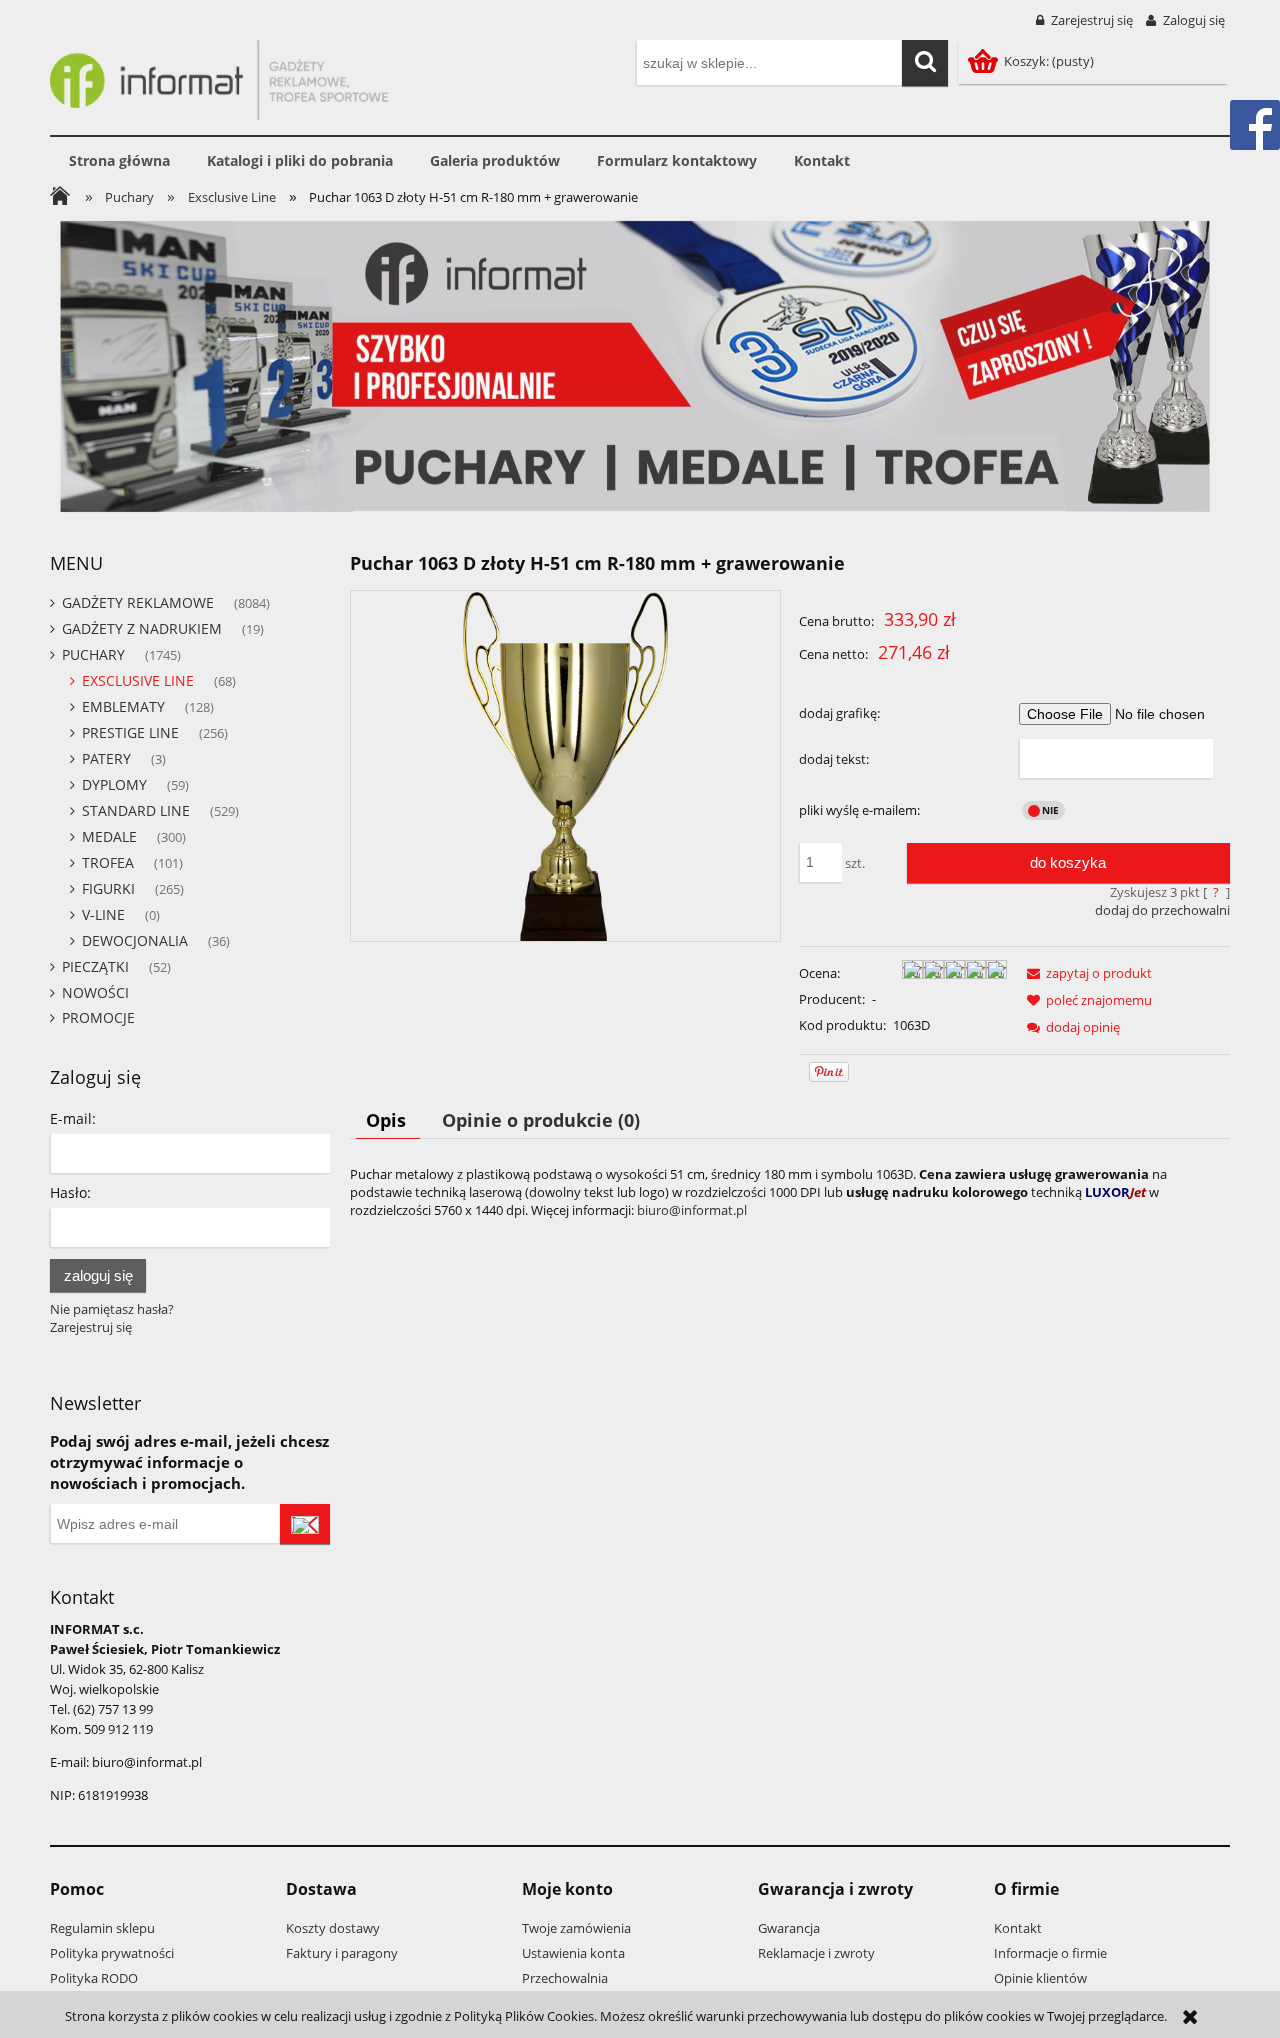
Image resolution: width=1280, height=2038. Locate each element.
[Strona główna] (219, 77)
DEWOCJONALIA (135, 940)
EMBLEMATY (123, 706)
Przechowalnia (565, 1978)
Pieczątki (95, 966)
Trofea (108, 862)
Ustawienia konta (573, 1953)
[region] (640, 366)
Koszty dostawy (333, 1928)
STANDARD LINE (136, 810)
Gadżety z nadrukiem (142, 628)
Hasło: (70, 1192)
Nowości (95, 992)
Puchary (93, 654)
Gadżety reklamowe (138, 602)
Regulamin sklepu (102, 1928)
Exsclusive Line (138, 680)
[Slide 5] (640, 366)
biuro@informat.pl (692, 1210)
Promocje (98, 1017)
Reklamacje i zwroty (816, 1953)
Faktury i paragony (342, 1953)
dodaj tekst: (834, 759)
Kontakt (1018, 1928)
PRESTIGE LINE (130, 732)
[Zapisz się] (305, 1524)
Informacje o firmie (1050, 1953)
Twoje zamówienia (576, 1928)
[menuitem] (119, 161)
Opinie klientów (1040, 1978)
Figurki (108, 888)
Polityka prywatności (112, 1953)
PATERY (106, 758)
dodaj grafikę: (839, 713)
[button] (1086, 973)
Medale (109, 836)
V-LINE (103, 914)
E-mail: (73, 1118)
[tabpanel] (790, 1192)
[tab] (388, 1120)
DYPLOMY (114, 784)
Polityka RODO (94, 1978)
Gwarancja (789, 1928)
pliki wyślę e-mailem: (859, 810)
